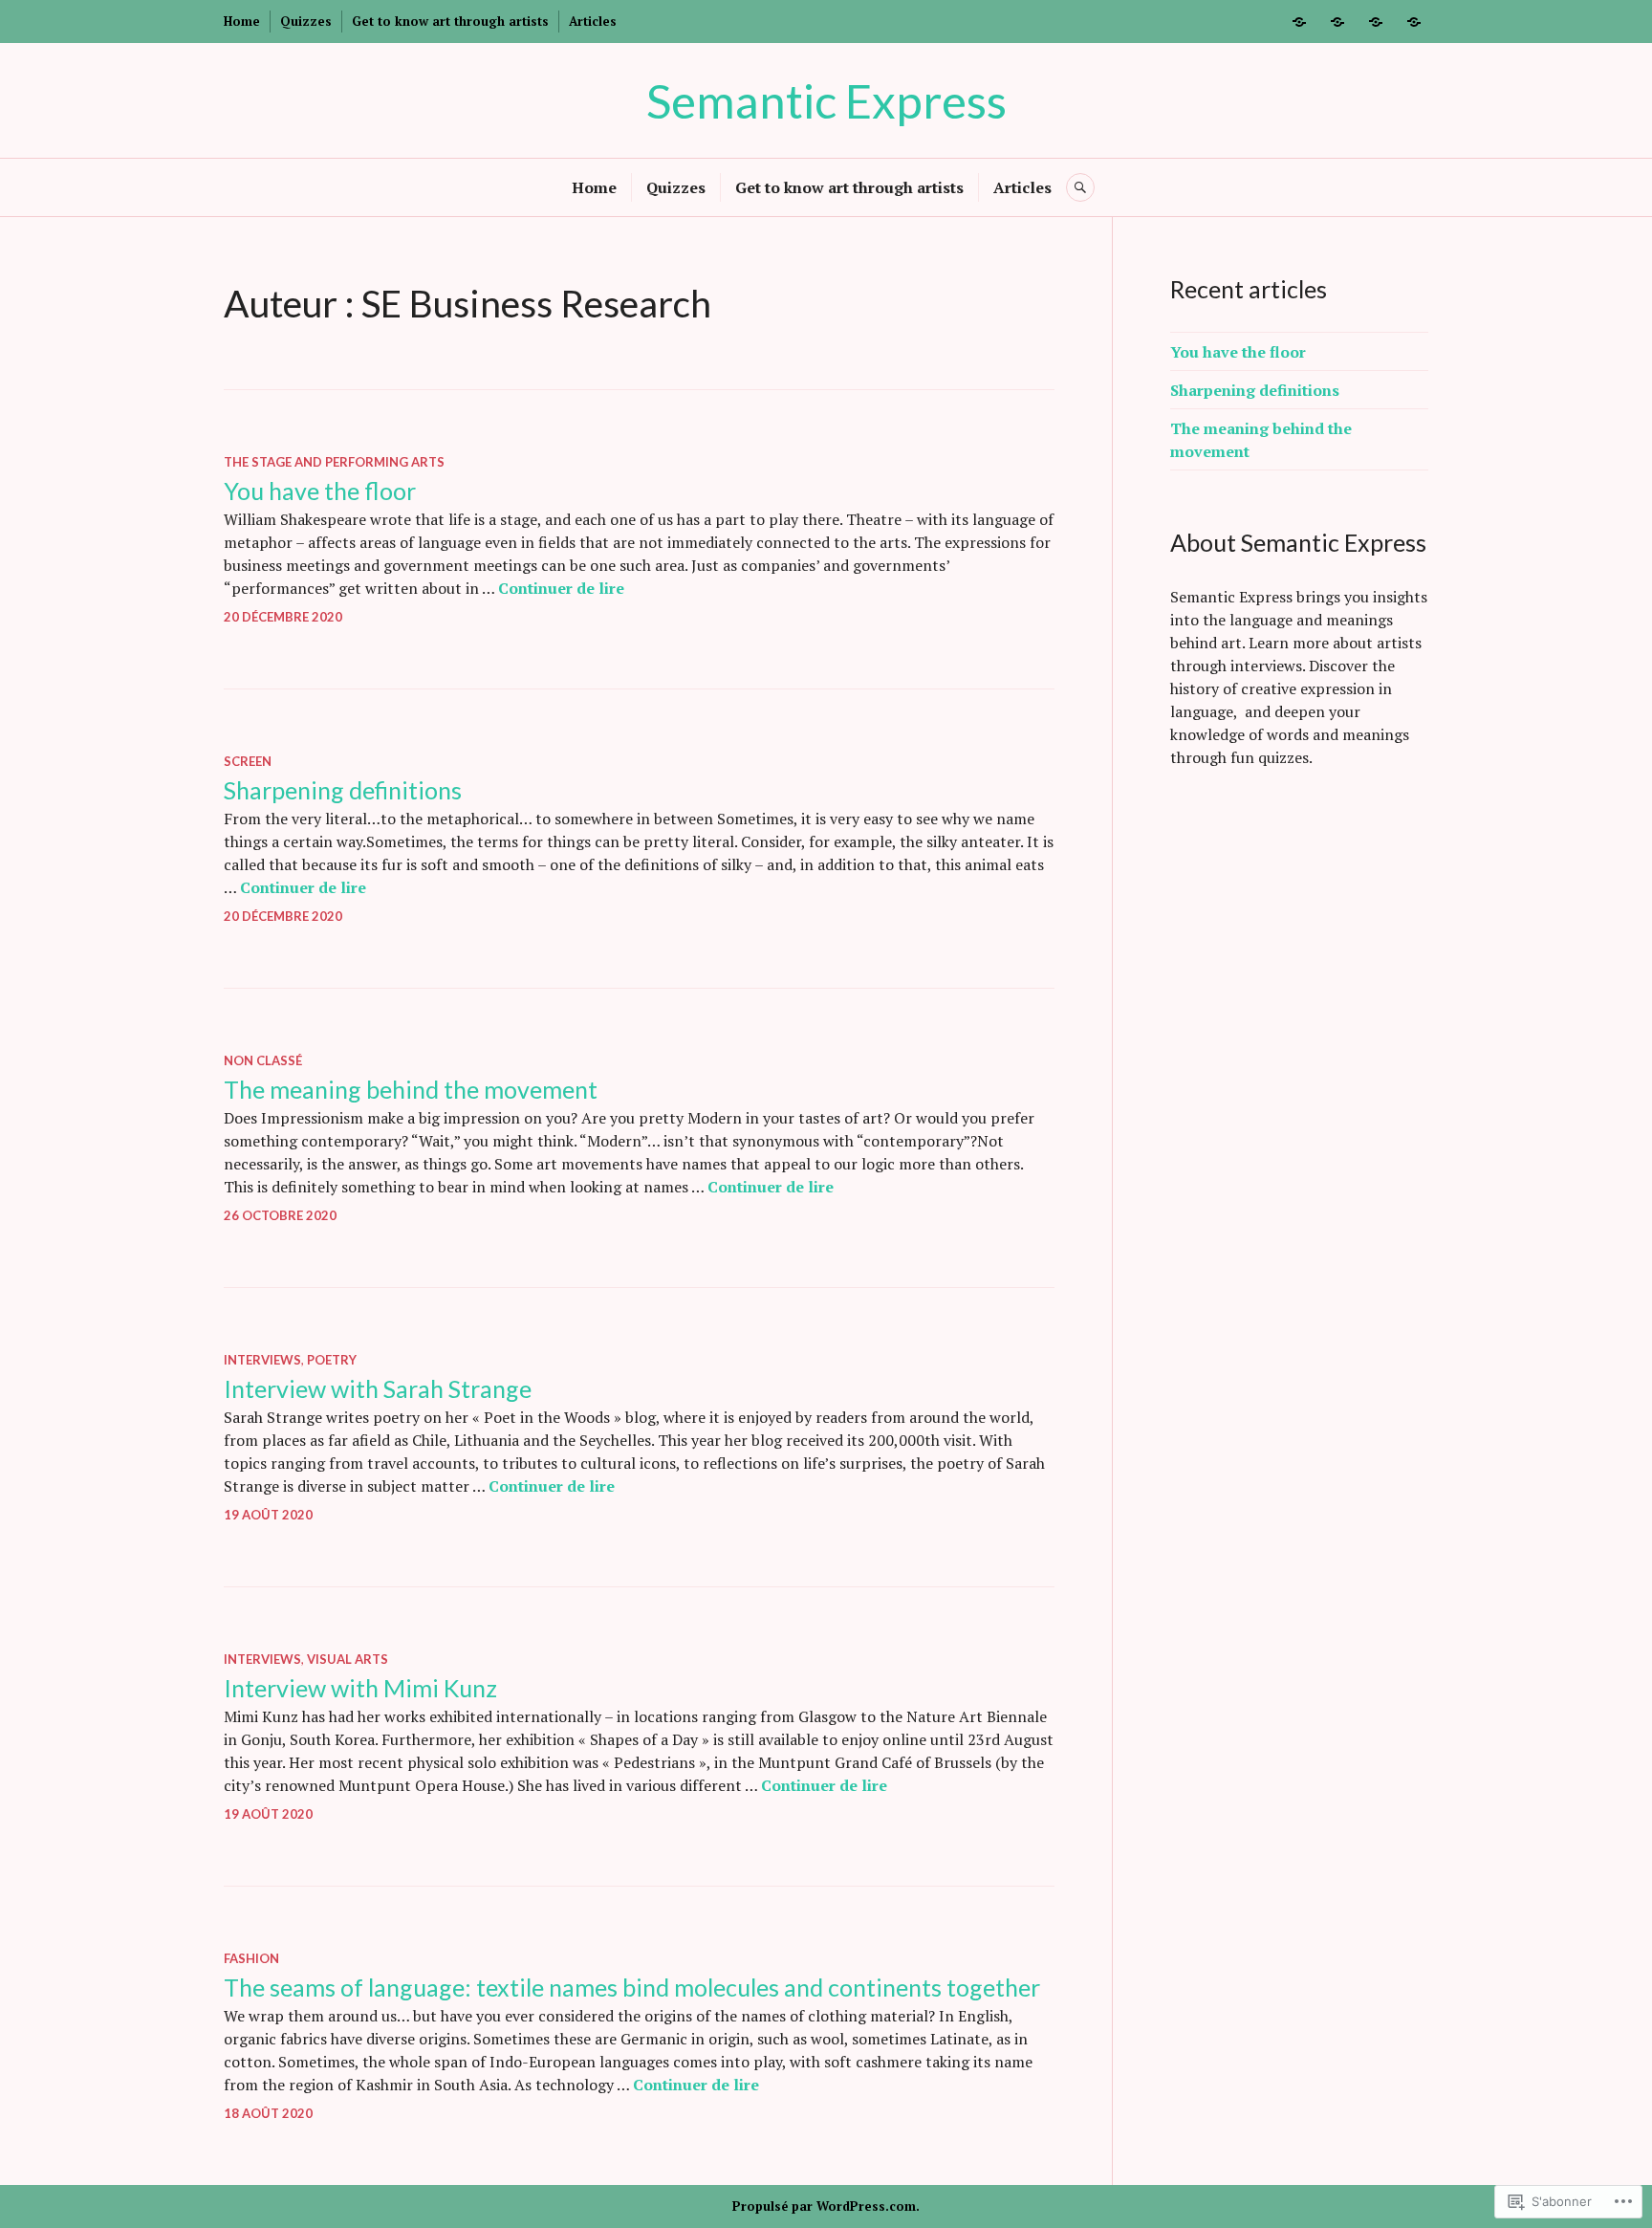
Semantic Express (826, 100)
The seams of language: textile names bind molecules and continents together (632, 1987)
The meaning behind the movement (411, 1089)
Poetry (332, 1360)
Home (242, 21)
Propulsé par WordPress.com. (826, 2206)
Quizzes (306, 21)
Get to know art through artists (450, 21)
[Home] (1299, 22)
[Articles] (1414, 22)
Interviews (262, 1360)
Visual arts (348, 1659)
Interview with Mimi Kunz (360, 1688)
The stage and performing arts (334, 462)
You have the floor (320, 491)
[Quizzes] (1337, 22)
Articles (593, 21)
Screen (248, 761)
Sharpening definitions (343, 790)
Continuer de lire (561, 588)
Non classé (263, 1060)
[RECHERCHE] (1080, 187)
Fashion (251, 1958)
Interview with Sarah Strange (378, 1388)
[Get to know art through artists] (1376, 22)
